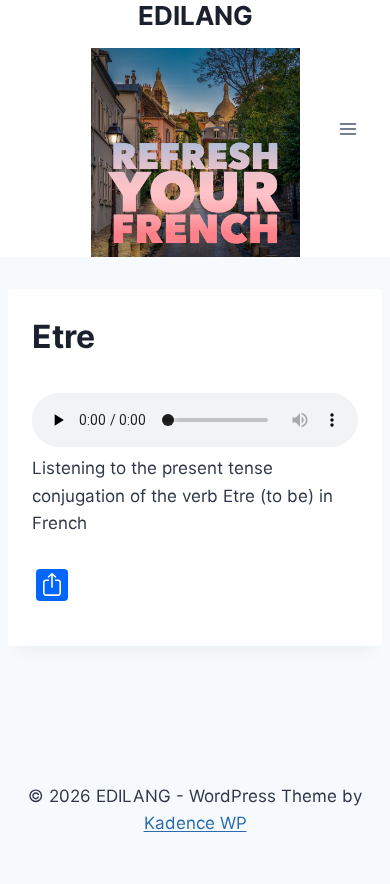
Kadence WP (195, 823)
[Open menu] (347, 128)
